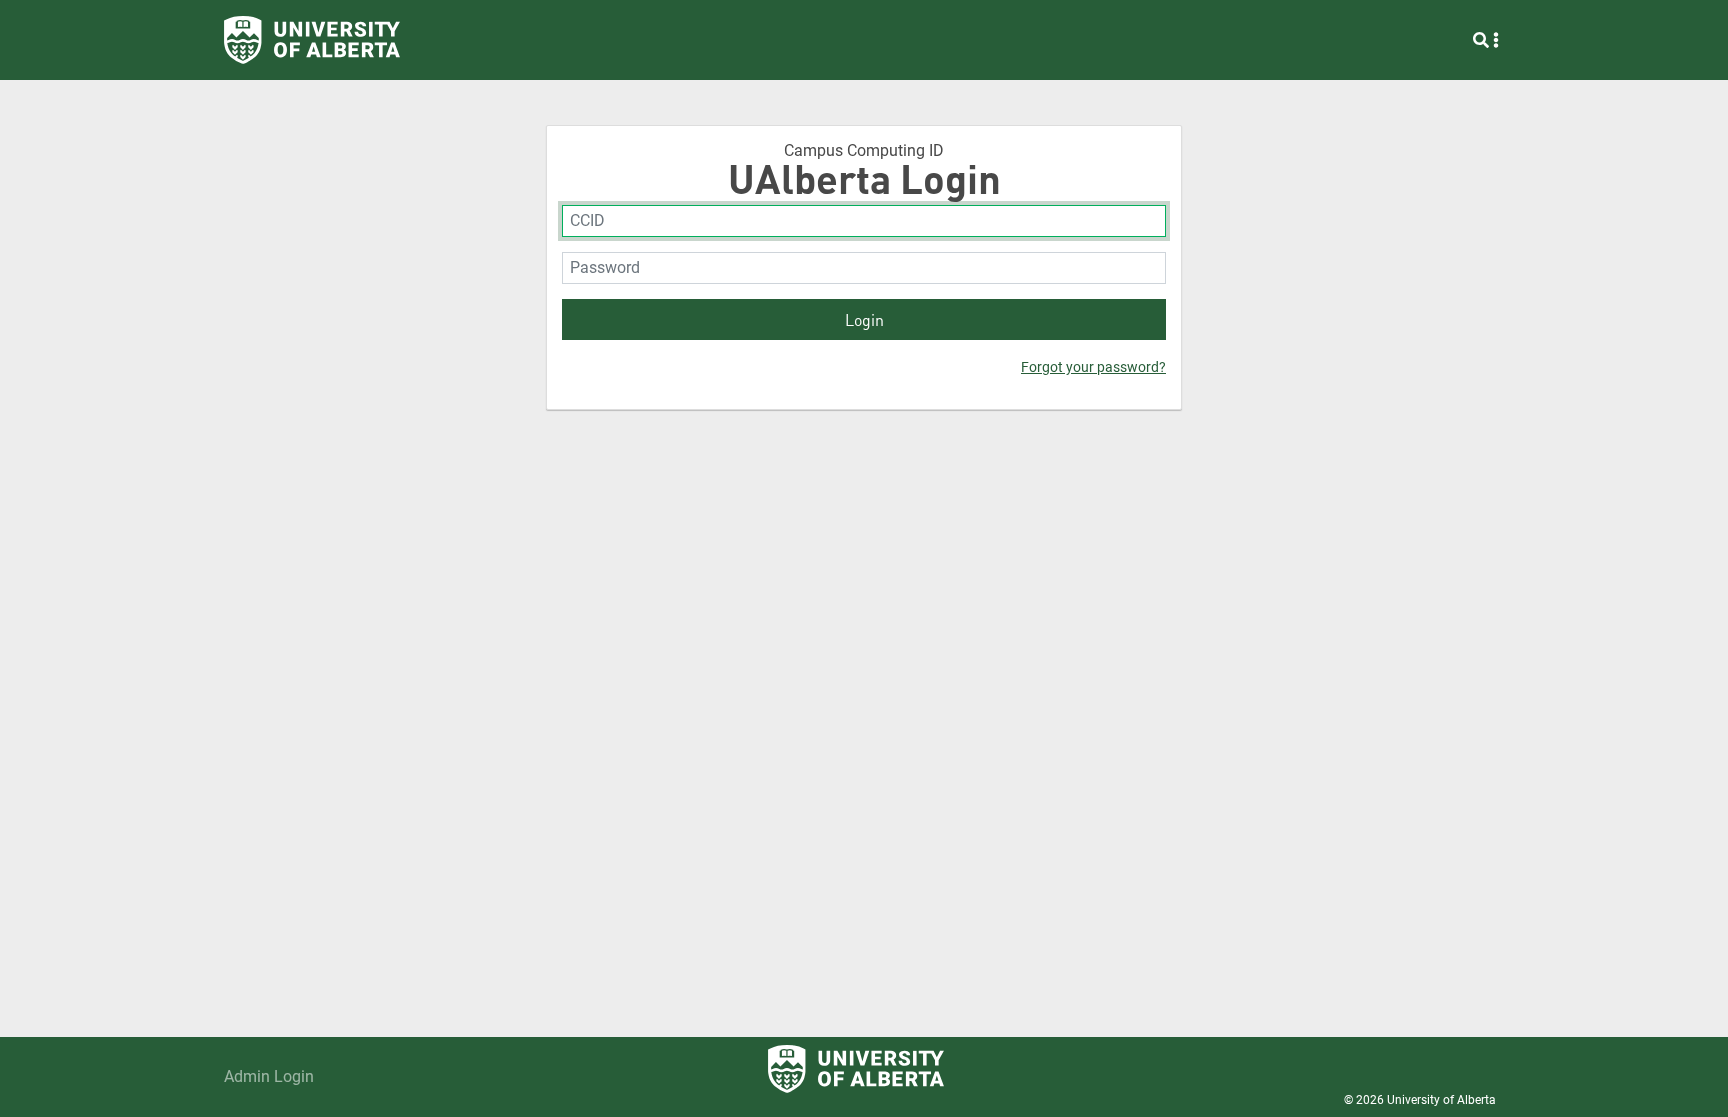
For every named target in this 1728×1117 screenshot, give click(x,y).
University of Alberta (1441, 1100)
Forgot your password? (1093, 367)
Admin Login (269, 1076)
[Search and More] (1486, 40)
